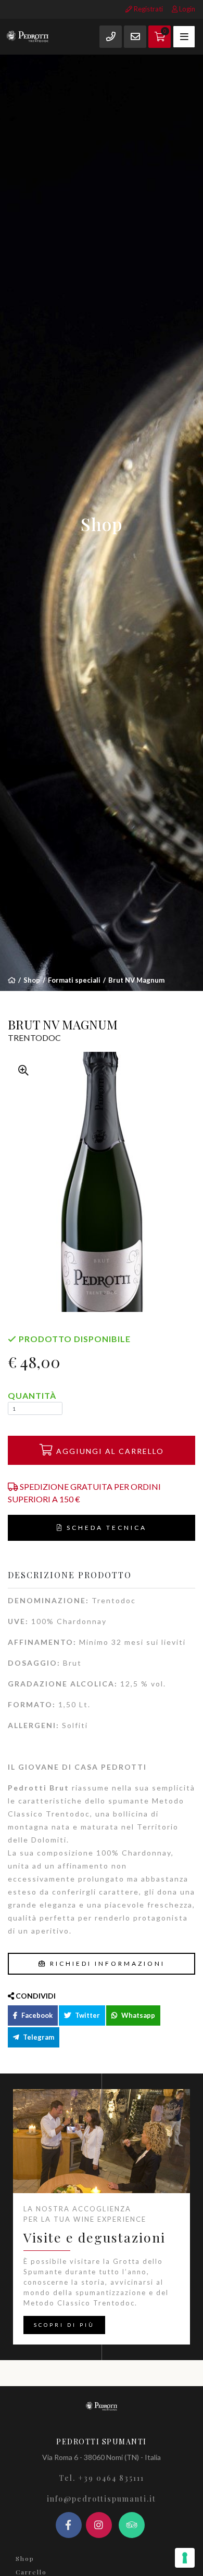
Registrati (148, 9)
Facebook (36, 2015)
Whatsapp (137, 2015)
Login (186, 9)
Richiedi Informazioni (106, 1963)
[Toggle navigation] (184, 37)
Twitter (87, 2015)
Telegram (38, 2037)
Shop (32, 980)
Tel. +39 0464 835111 (102, 2478)
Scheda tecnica (105, 1528)
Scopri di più (64, 2325)
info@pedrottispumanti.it (102, 2499)
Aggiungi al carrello (109, 1451)
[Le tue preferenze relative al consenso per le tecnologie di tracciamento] (185, 2558)
